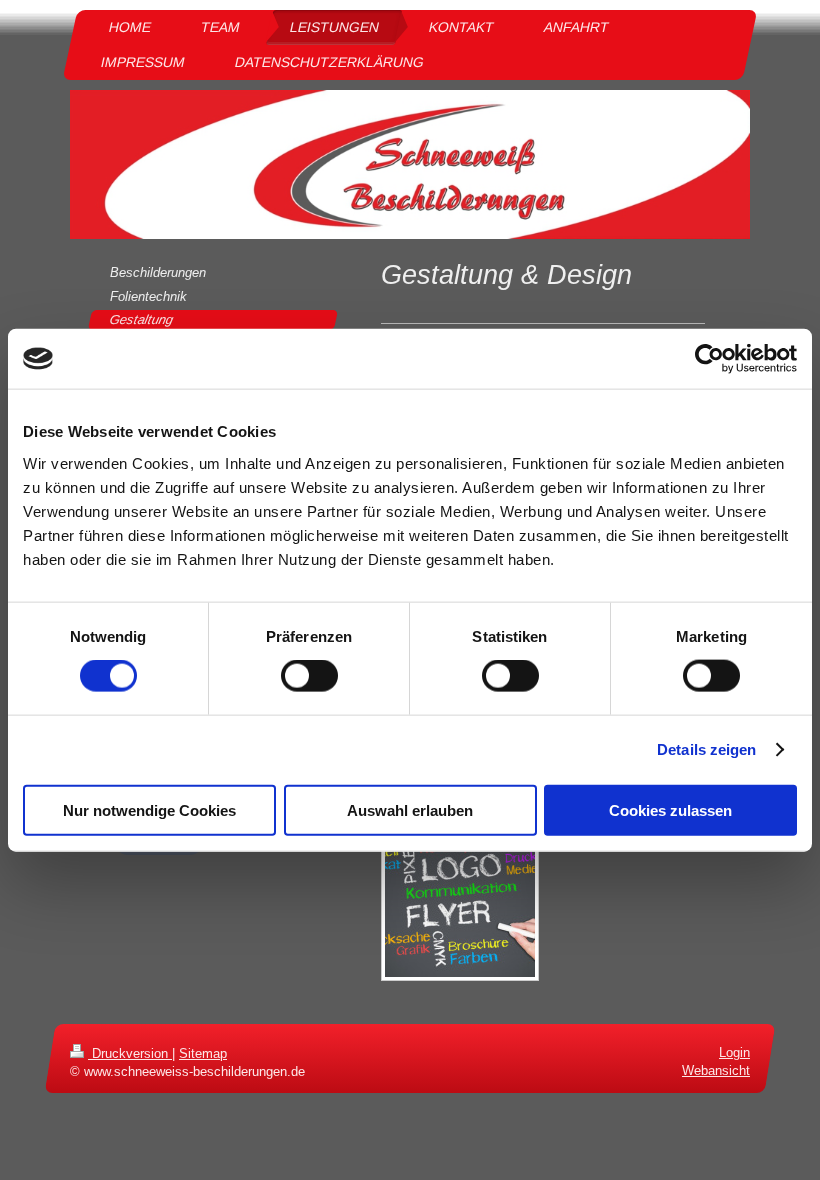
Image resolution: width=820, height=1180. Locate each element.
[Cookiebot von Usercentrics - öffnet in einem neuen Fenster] (709, 359)
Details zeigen (706, 749)
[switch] (309, 676)
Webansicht (716, 1071)
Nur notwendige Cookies (149, 809)
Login (734, 1052)
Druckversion (130, 1053)
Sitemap (203, 1053)
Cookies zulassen (670, 809)
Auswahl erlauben (410, 809)
